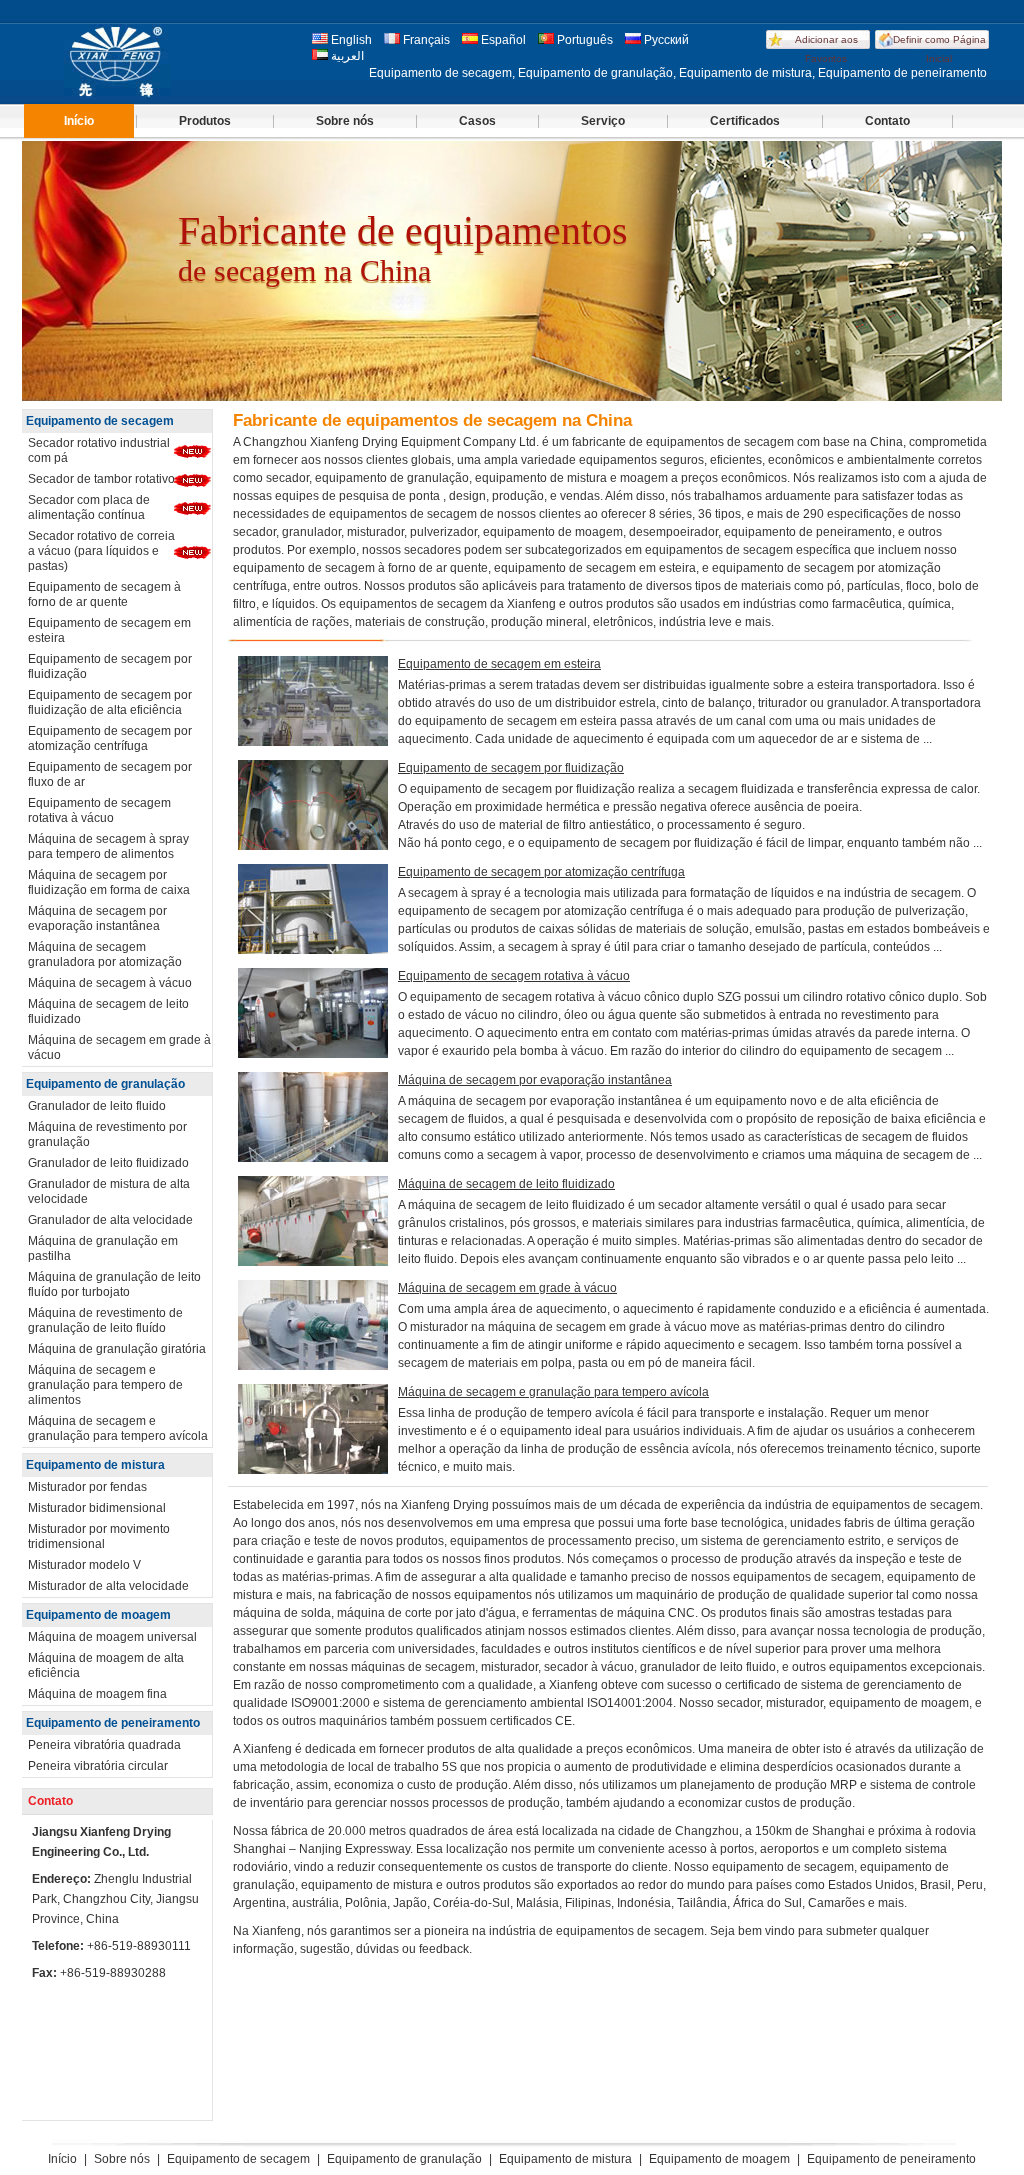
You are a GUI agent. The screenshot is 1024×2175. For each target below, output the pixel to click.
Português (583, 40)
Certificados (745, 121)
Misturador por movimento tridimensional (99, 1536)
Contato (887, 121)
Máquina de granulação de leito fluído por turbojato (114, 1284)
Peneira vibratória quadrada (104, 1745)
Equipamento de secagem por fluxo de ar (110, 774)
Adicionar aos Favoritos (826, 49)
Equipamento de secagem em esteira (109, 630)
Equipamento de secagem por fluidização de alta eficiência (110, 702)
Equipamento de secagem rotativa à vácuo (99, 810)
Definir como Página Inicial (939, 49)
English (350, 40)
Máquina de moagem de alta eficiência (106, 1665)
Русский (665, 40)
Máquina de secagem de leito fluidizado (108, 1011)
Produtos (205, 121)
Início (79, 121)
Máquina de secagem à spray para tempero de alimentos (108, 846)
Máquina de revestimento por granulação (107, 1134)
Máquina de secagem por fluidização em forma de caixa (109, 882)
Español (502, 40)
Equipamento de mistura (95, 1465)
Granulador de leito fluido (97, 1106)
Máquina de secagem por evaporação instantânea (97, 918)
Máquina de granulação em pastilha (103, 1248)
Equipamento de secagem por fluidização (110, 666)
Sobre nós (345, 121)
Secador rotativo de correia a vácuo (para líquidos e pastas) (101, 551)
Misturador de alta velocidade (108, 1586)
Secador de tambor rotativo (101, 479)
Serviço (603, 121)
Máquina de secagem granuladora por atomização (105, 954)
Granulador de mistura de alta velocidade (109, 1191)
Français (425, 40)
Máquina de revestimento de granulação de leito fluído (105, 1320)
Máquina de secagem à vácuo (110, 983)
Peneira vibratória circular (98, 1766)
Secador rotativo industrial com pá (99, 450)
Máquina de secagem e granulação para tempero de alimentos (105, 1385)
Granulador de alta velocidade (110, 1220)
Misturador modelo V (84, 1565)
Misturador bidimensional (97, 1508)
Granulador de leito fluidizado (108, 1163)
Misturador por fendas (87, 1487)
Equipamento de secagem (100, 421)
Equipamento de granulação (105, 1084)
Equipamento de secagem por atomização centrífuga (110, 738)
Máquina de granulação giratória (117, 1349)
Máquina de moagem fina (97, 1694)
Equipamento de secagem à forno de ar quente (104, 594)
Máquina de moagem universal (112, 1637)
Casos (477, 121)
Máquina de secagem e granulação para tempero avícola (118, 1428)
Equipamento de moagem (98, 1615)
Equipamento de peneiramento (113, 1723)
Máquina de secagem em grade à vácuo (119, 1047)
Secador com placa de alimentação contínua (89, 507)
